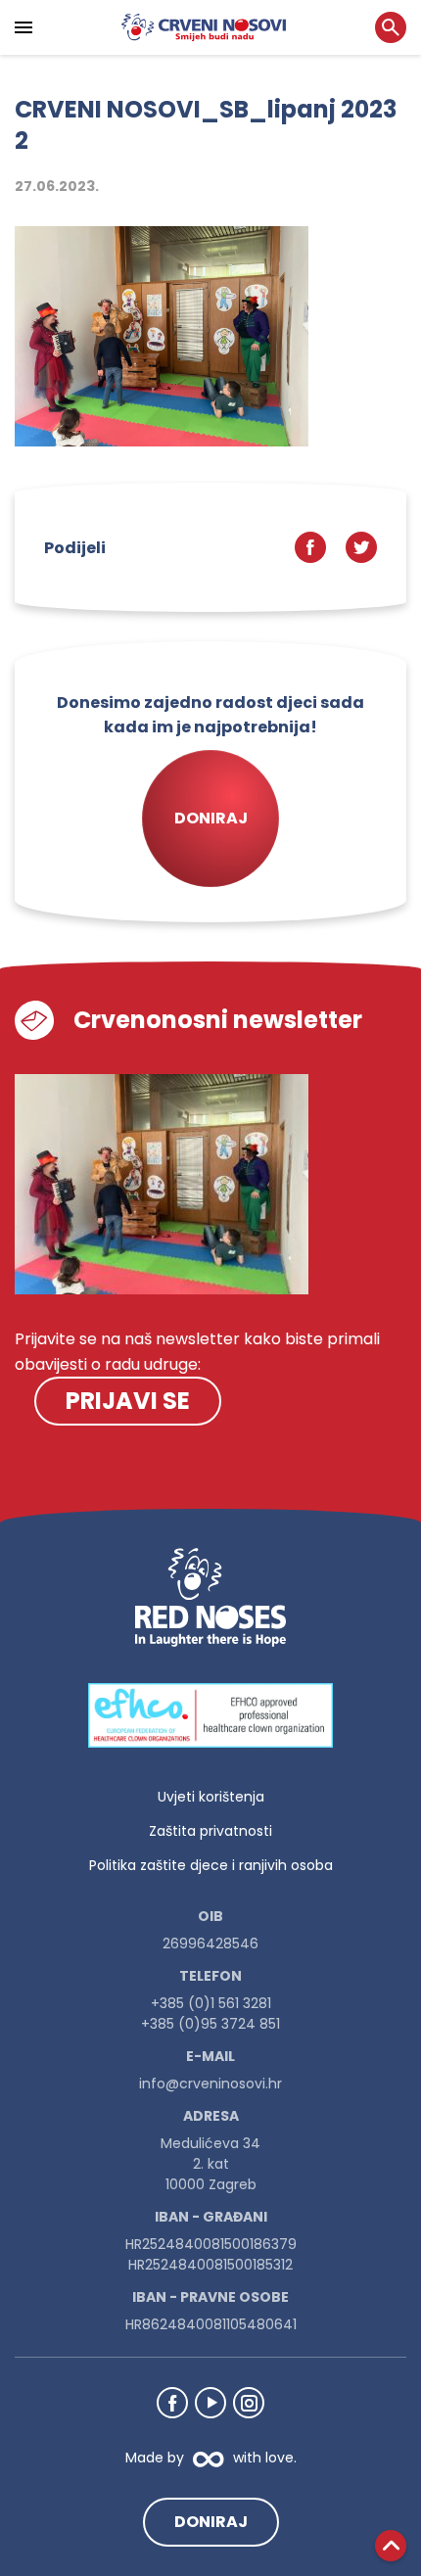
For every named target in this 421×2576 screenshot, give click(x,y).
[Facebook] (172, 2403)
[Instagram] (249, 2403)
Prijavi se (128, 1401)
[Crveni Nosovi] (204, 27)
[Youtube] (210, 2403)
